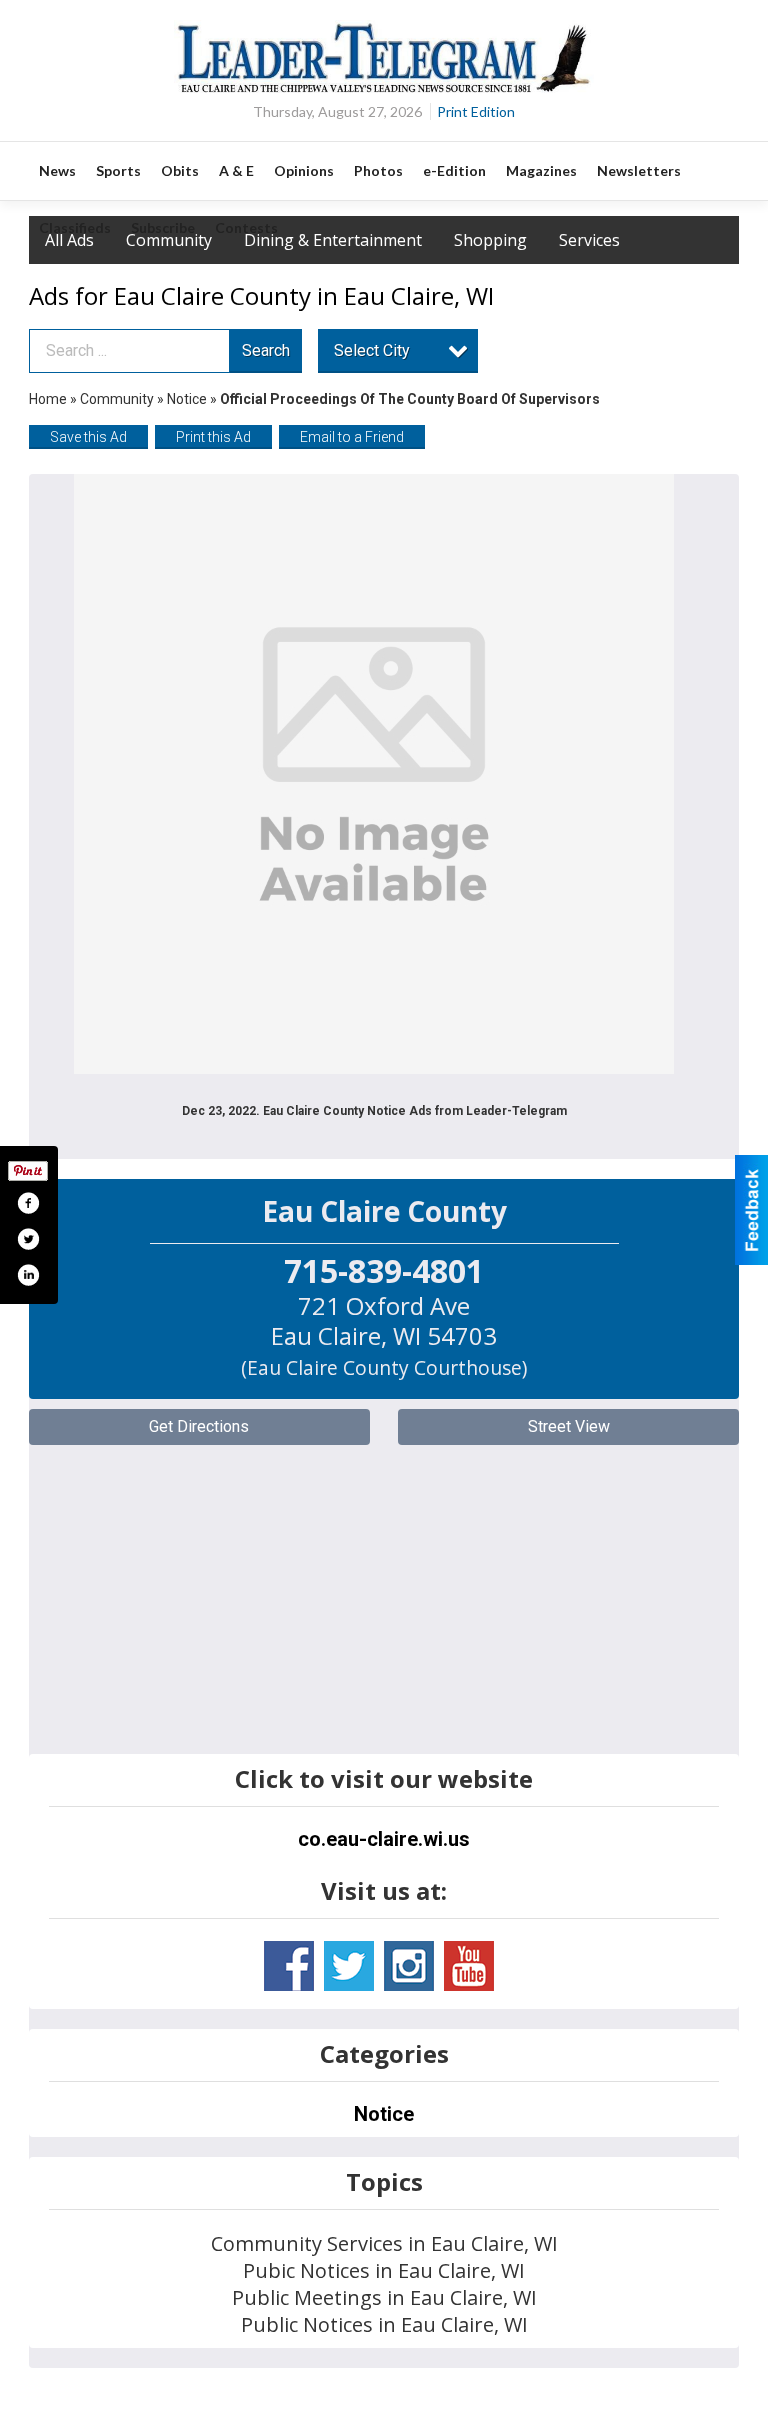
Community (118, 399)
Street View (569, 1426)
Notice (187, 399)
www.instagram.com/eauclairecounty (409, 1966)
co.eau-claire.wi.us (384, 1839)
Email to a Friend (352, 437)
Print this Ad (213, 437)
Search (266, 350)
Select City (372, 350)
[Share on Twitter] (28, 1239)
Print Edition (476, 111)
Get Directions (199, 1426)
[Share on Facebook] (28, 1203)
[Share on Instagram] (28, 1275)
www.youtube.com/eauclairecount (469, 1966)
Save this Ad (88, 437)
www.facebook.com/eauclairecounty (289, 1966)
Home (48, 399)
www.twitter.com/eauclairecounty (349, 1966)
